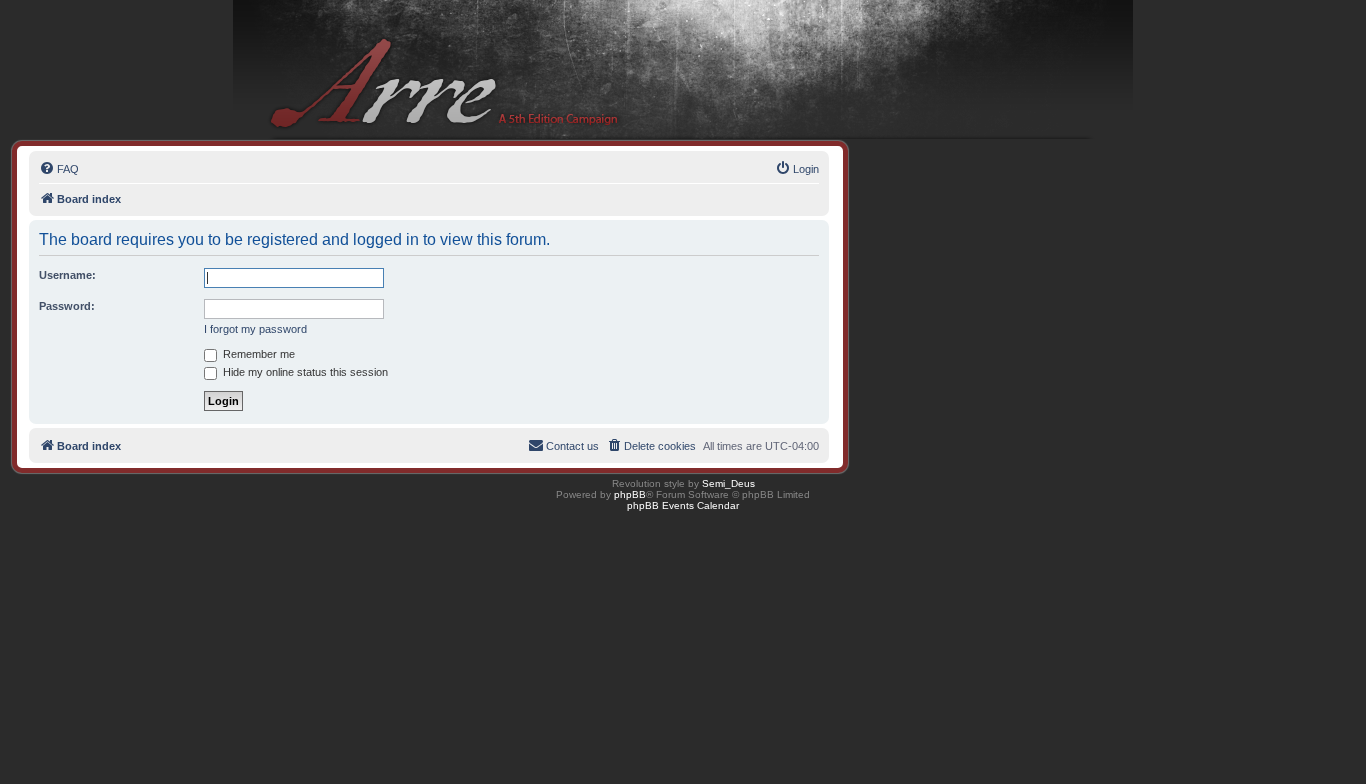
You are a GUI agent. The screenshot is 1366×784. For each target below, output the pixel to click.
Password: (67, 306)
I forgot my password (255, 329)
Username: (67, 275)
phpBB (630, 494)
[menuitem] (59, 169)
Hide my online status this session (304, 372)
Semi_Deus (728, 483)
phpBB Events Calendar (683, 505)
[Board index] (683, 70)
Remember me (257, 354)
